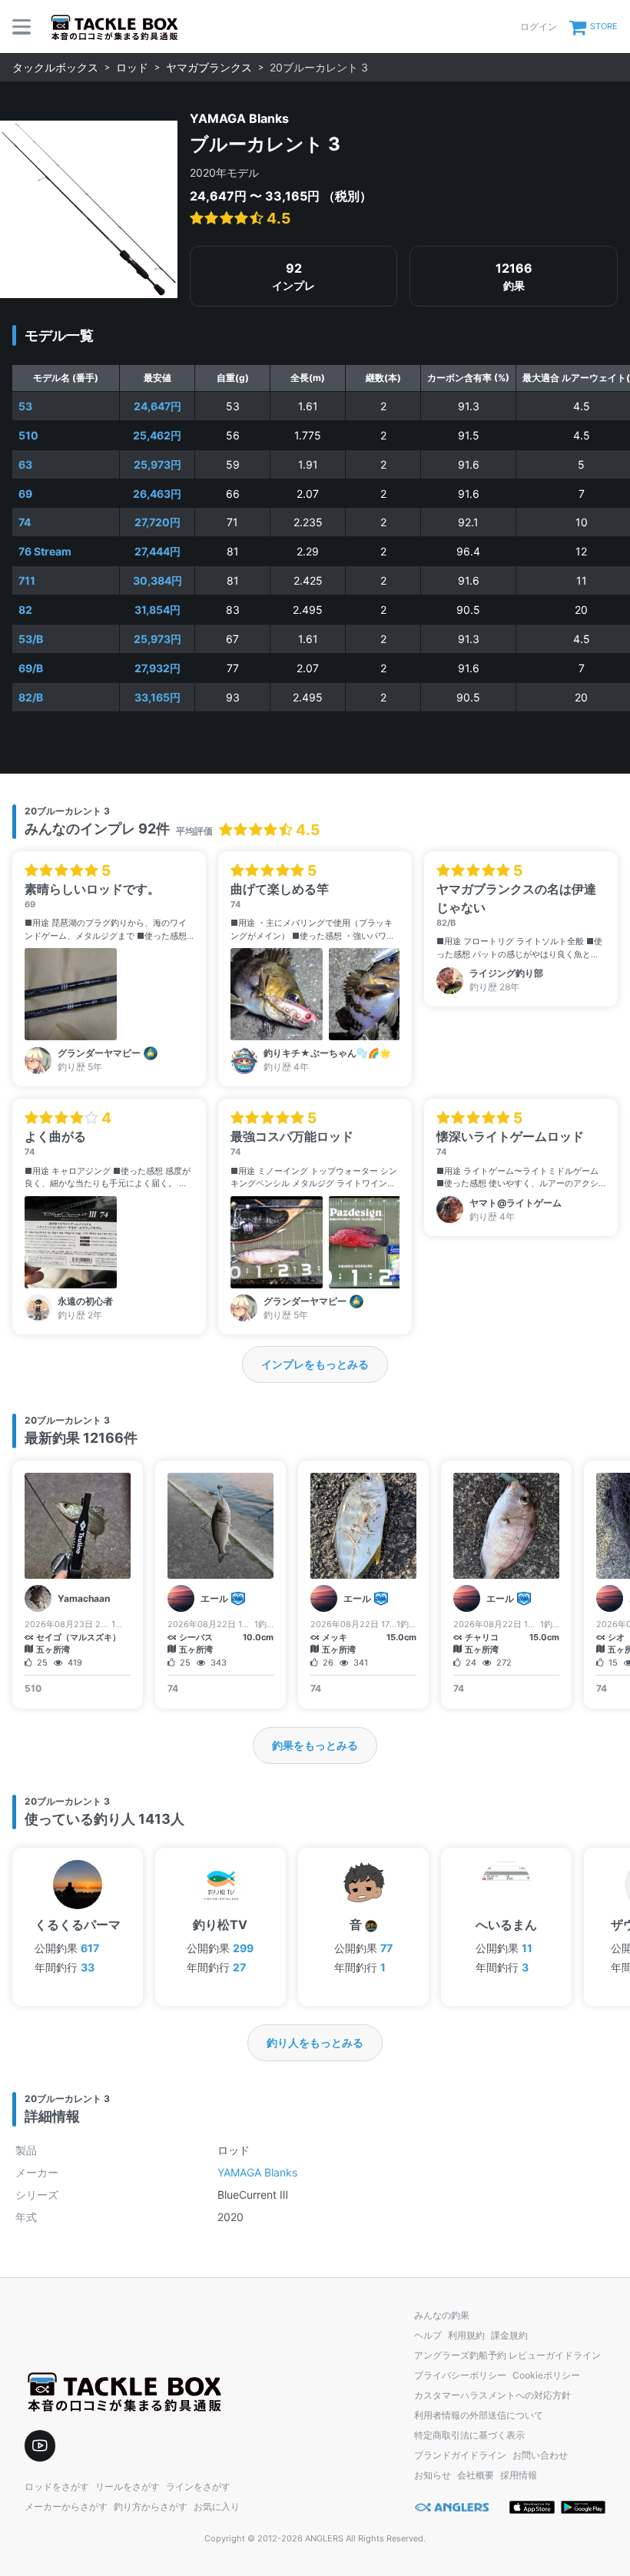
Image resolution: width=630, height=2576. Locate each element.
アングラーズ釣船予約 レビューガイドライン (507, 2355)
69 (25, 494)
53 (25, 406)
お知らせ (433, 2475)
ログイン (539, 27)
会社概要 (476, 2475)
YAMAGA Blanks (257, 2172)
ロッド (132, 67)
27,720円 (157, 522)
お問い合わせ (540, 2455)
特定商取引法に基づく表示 (469, 2435)
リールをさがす (128, 2486)
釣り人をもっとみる (315, 2042)
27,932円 (157, 668)
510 (28, 435)
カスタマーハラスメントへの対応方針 (492, 2395)
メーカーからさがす (66, 2506)
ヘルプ (428, 2335)
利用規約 (466, 2335)
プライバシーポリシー (460, 2375)
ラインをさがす (198, 2486)
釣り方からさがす (151, 2506)
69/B (31, 668)
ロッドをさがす (57, 2486)
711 (27, 580)
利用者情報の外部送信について (479, 2415)
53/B (31, 639)
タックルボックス (55, 67)
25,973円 (157, 464)
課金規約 (509, 2335)
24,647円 (157, 406)
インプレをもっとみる (315, 1364)
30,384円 (157, 580)
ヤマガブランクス (209, 67)
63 (25, 464)
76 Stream (45, 551)
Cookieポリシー (546, 2375)
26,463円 (157, 494)
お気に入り (217, 2506)
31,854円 (157, 610)
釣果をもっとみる (315, 1745)
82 (25, 610)
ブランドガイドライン (460, 2455)
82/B (31, 697)
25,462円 (157, 435)
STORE (604, 26)
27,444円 (157, 551)
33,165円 (157, 697)
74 (25, 522)
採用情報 (519, 2475)
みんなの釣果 (442, 2315)
